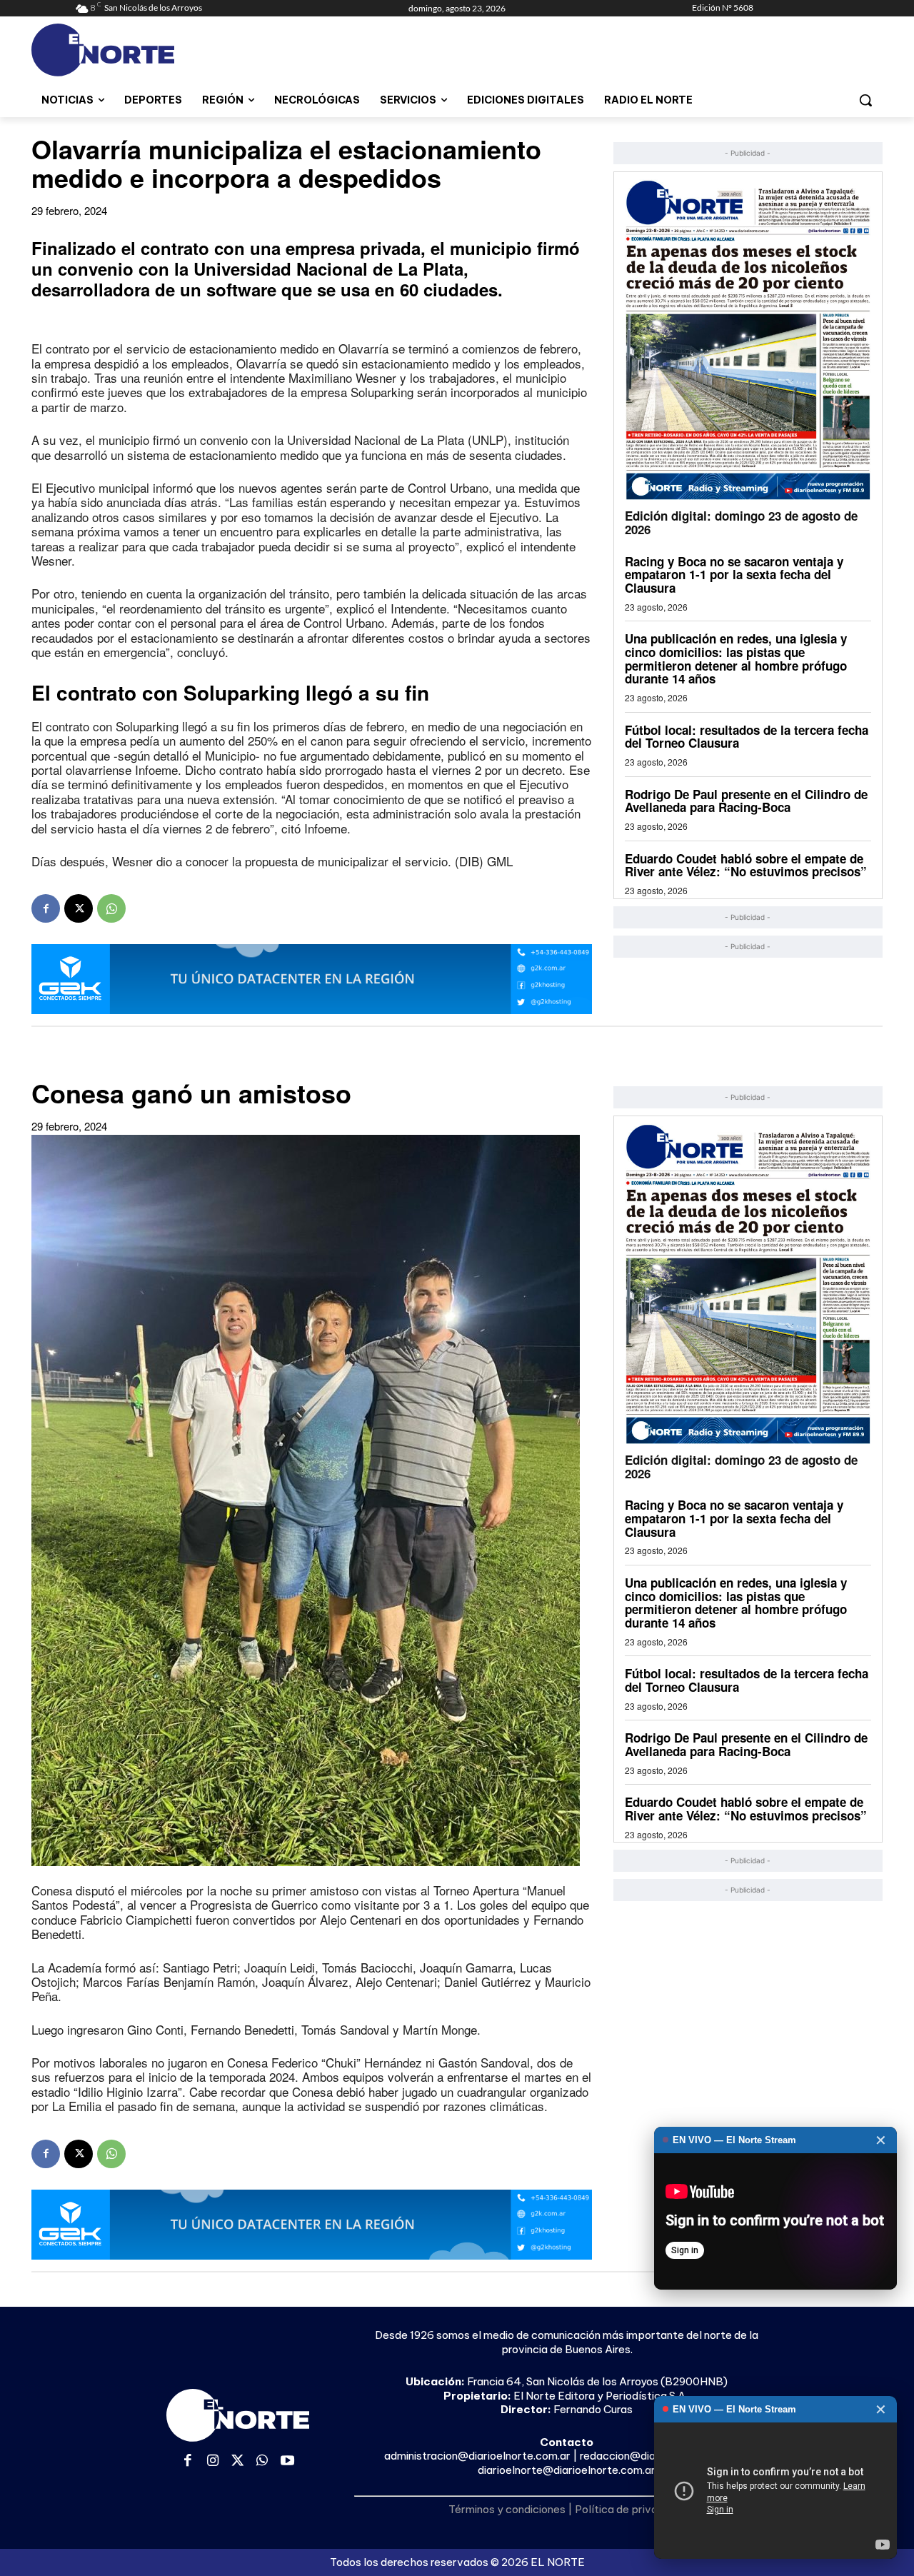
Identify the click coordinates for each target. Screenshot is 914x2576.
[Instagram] (213, 2461)
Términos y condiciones (507, 2509)
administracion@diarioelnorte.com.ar (477, 2456)
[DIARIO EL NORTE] (159, 50)
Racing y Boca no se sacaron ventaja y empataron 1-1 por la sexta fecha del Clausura (734, 575)
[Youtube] (287, 2461)
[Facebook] (46, 908)
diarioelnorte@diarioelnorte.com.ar (567, 2470)
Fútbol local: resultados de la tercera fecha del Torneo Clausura (747, 737)
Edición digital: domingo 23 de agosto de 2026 (741, 522)
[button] (865, 100)
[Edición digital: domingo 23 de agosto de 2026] (748, 340)
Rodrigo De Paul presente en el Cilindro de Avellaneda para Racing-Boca (746, 801)
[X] (79, 908)
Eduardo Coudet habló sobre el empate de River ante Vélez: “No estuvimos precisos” (746, 865)
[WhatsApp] (111, 908)
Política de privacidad (630, 2509)
